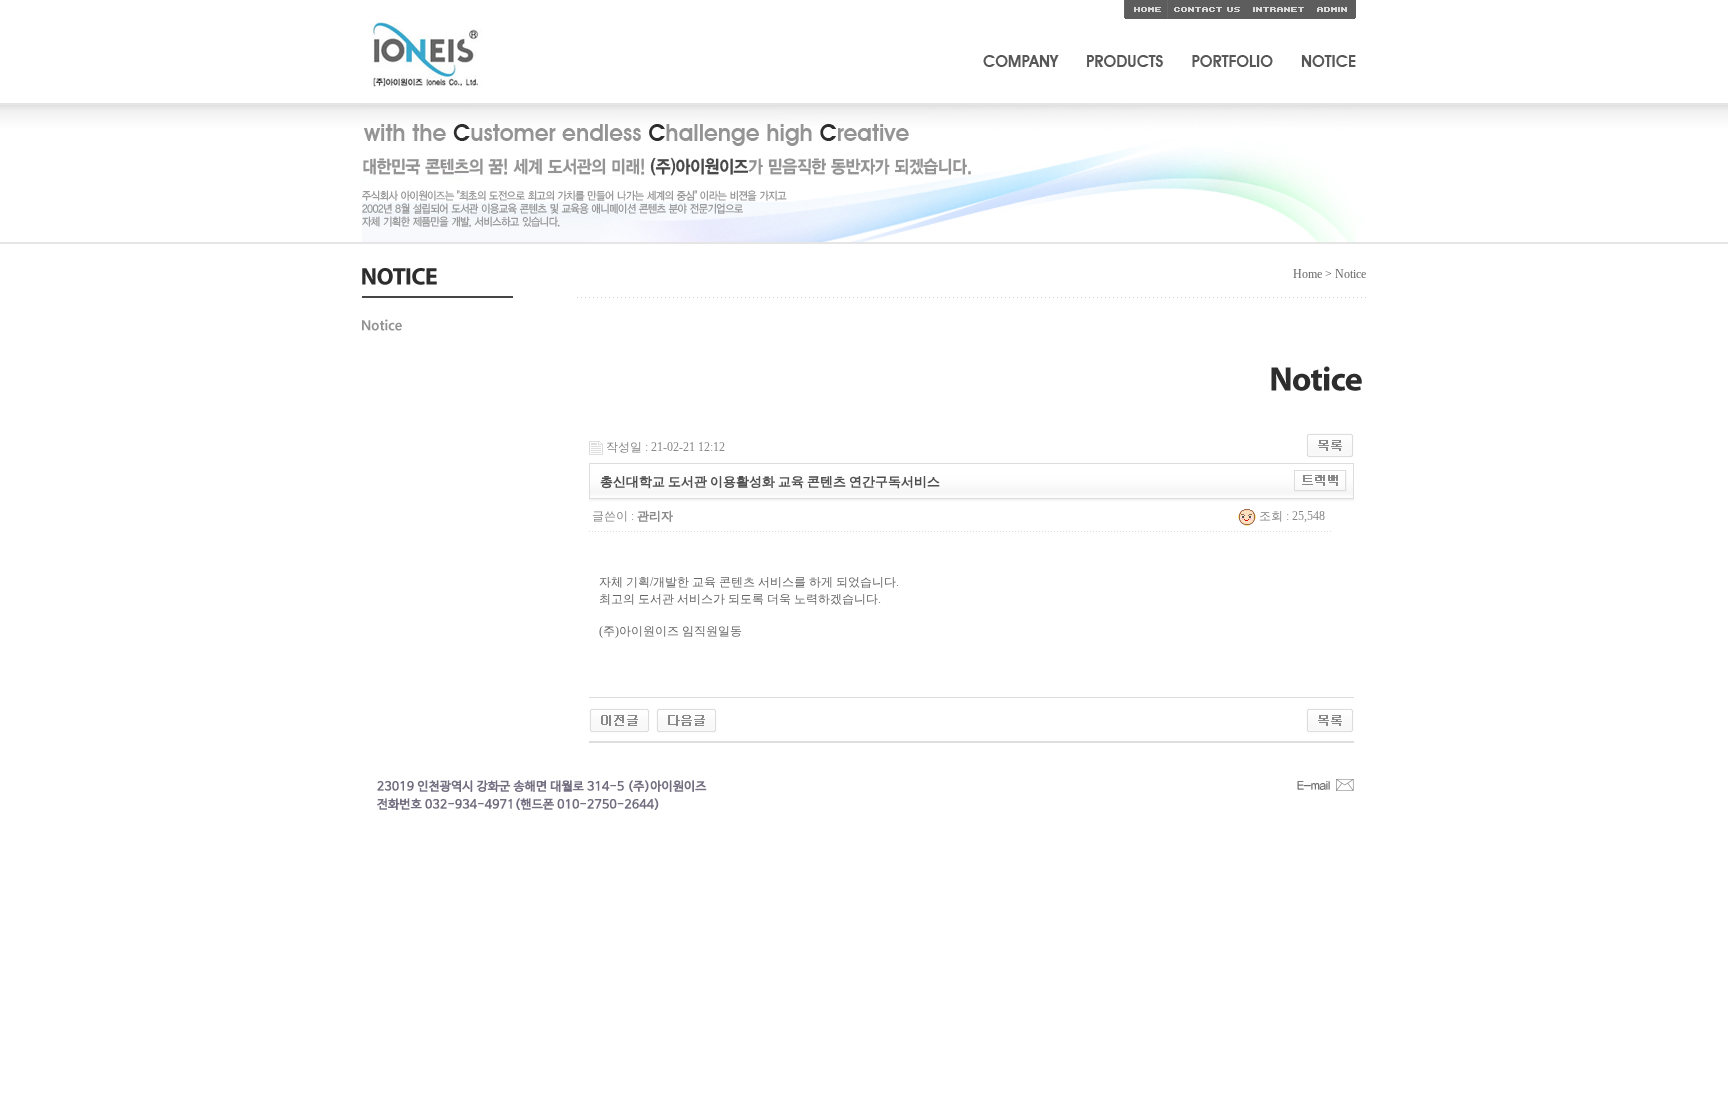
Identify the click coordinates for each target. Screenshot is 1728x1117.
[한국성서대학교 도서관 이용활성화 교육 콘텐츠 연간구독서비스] (619, 719)
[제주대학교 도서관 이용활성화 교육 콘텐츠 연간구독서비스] (686, 719)
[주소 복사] (1320, 480)
